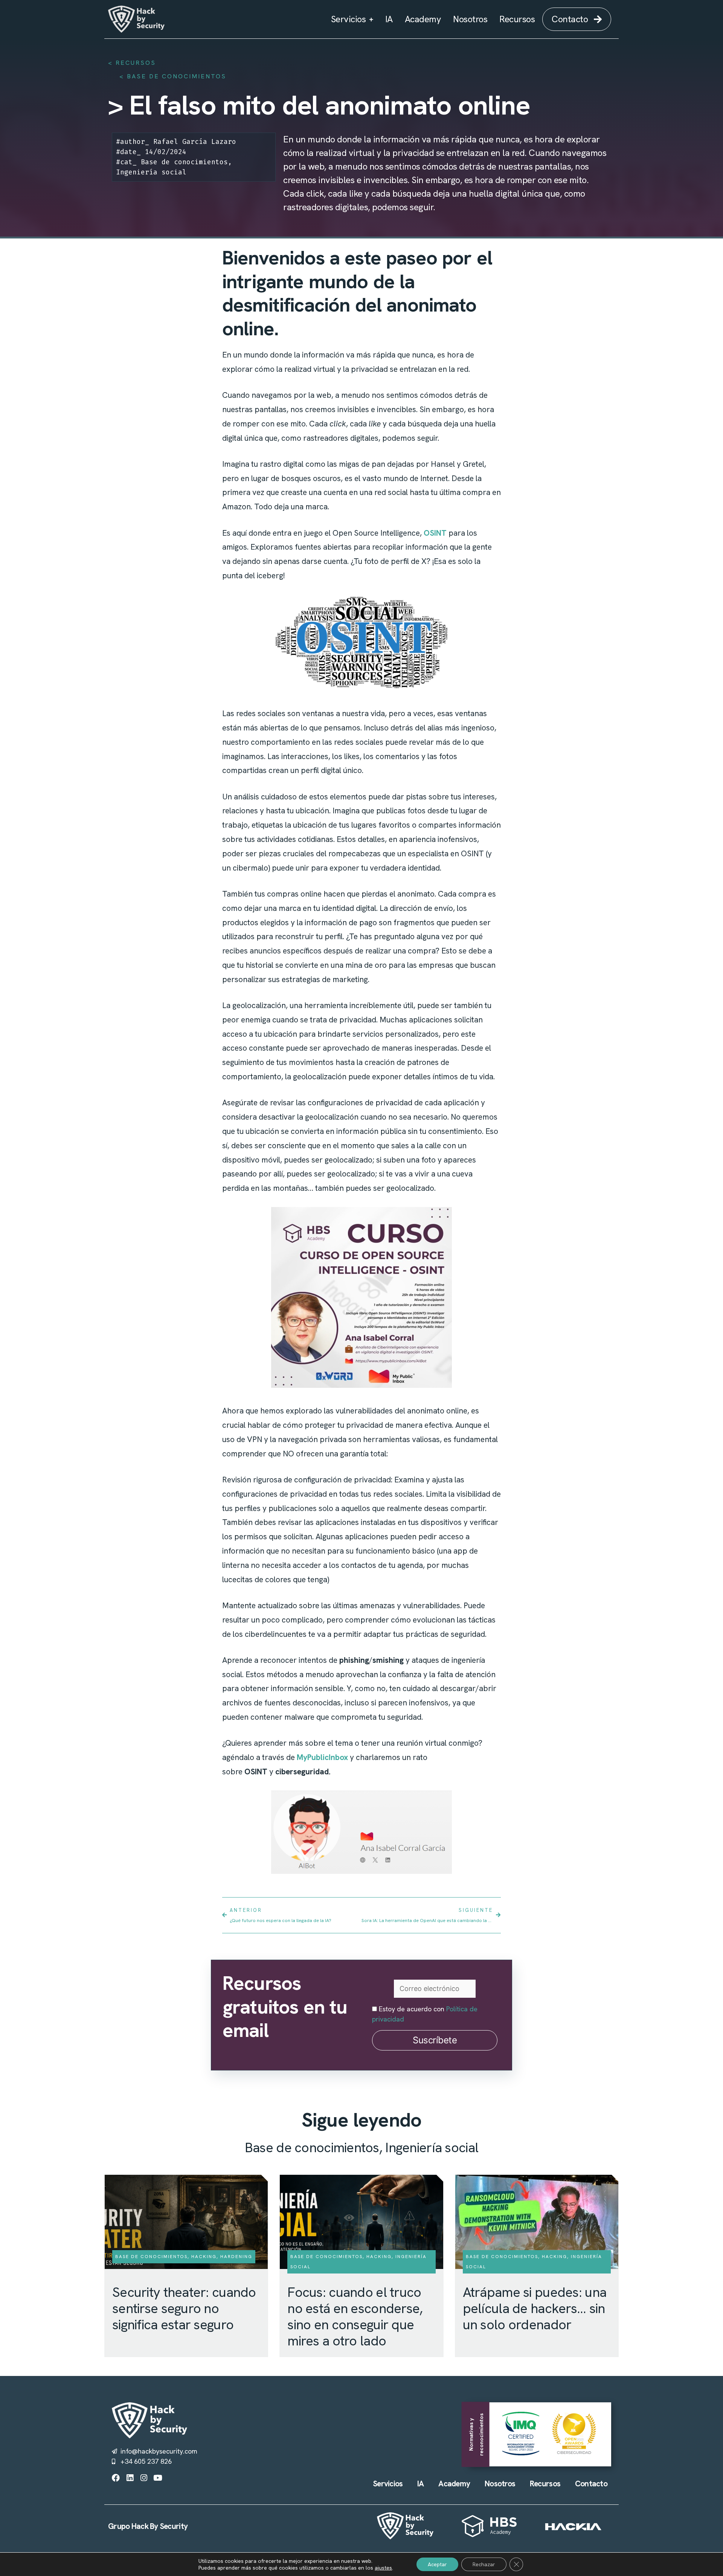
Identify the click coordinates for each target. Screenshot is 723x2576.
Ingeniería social (151, 172)
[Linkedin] (130, 2478)
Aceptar (437, 2564)
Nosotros (470, 19)
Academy (423, 19)
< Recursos (132, 63)
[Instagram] (144, 2478)
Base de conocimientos (177, 76)
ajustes (383, 2568)
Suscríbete (435, 2040)
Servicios (349, 19)
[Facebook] (116, 2478)
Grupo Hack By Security (148, 2526)
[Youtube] (158, 2478)
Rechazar (484, 2564)
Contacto (591, 2484)
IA (389, 19)
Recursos (517, 19)
